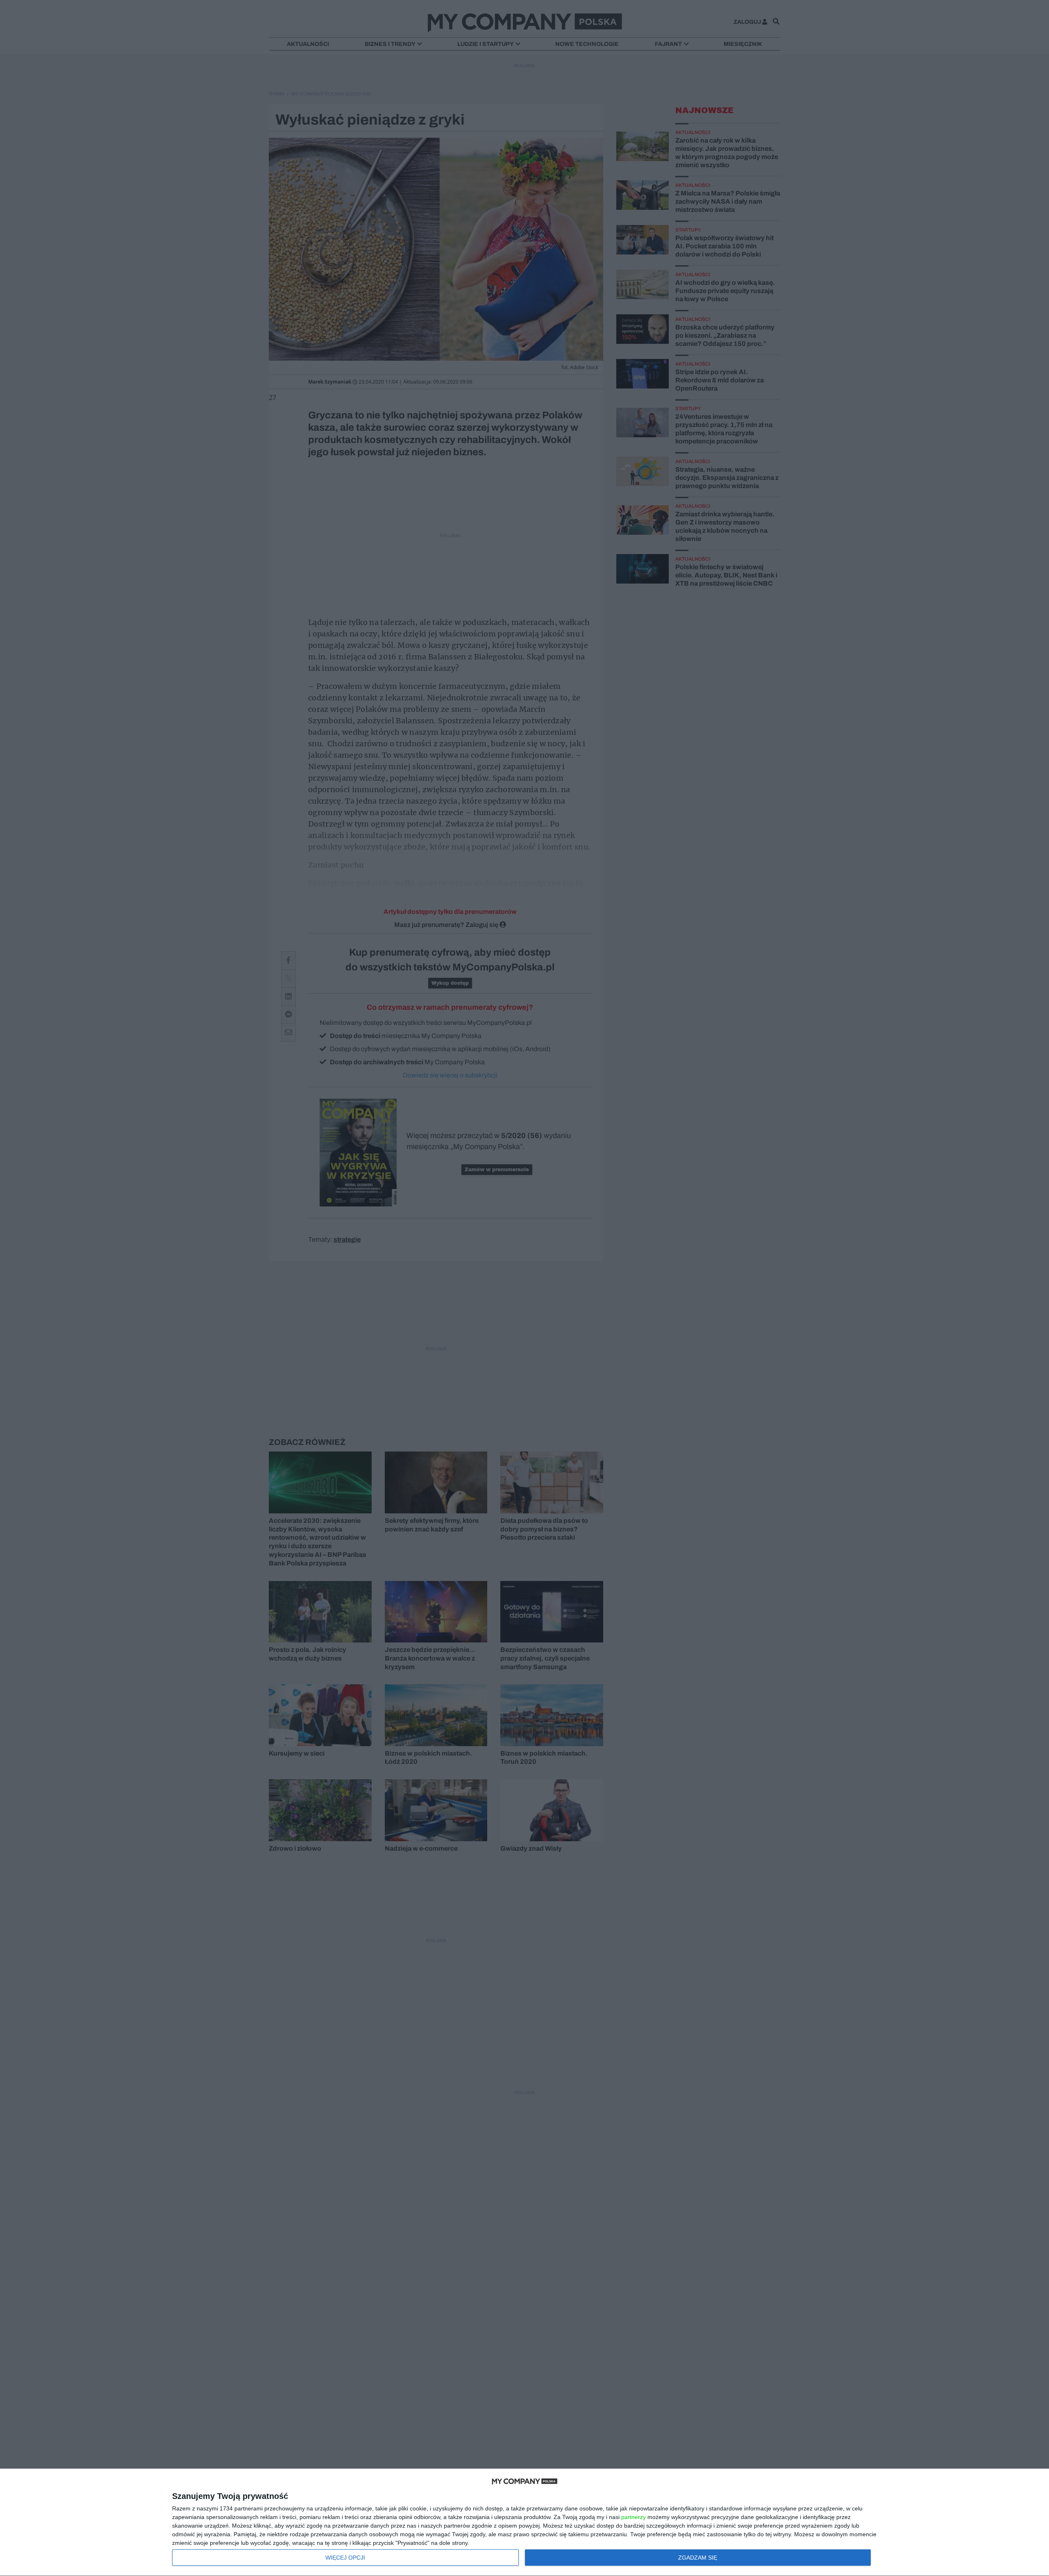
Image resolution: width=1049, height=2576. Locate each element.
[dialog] (524, 2523)
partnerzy (633, 2517)
